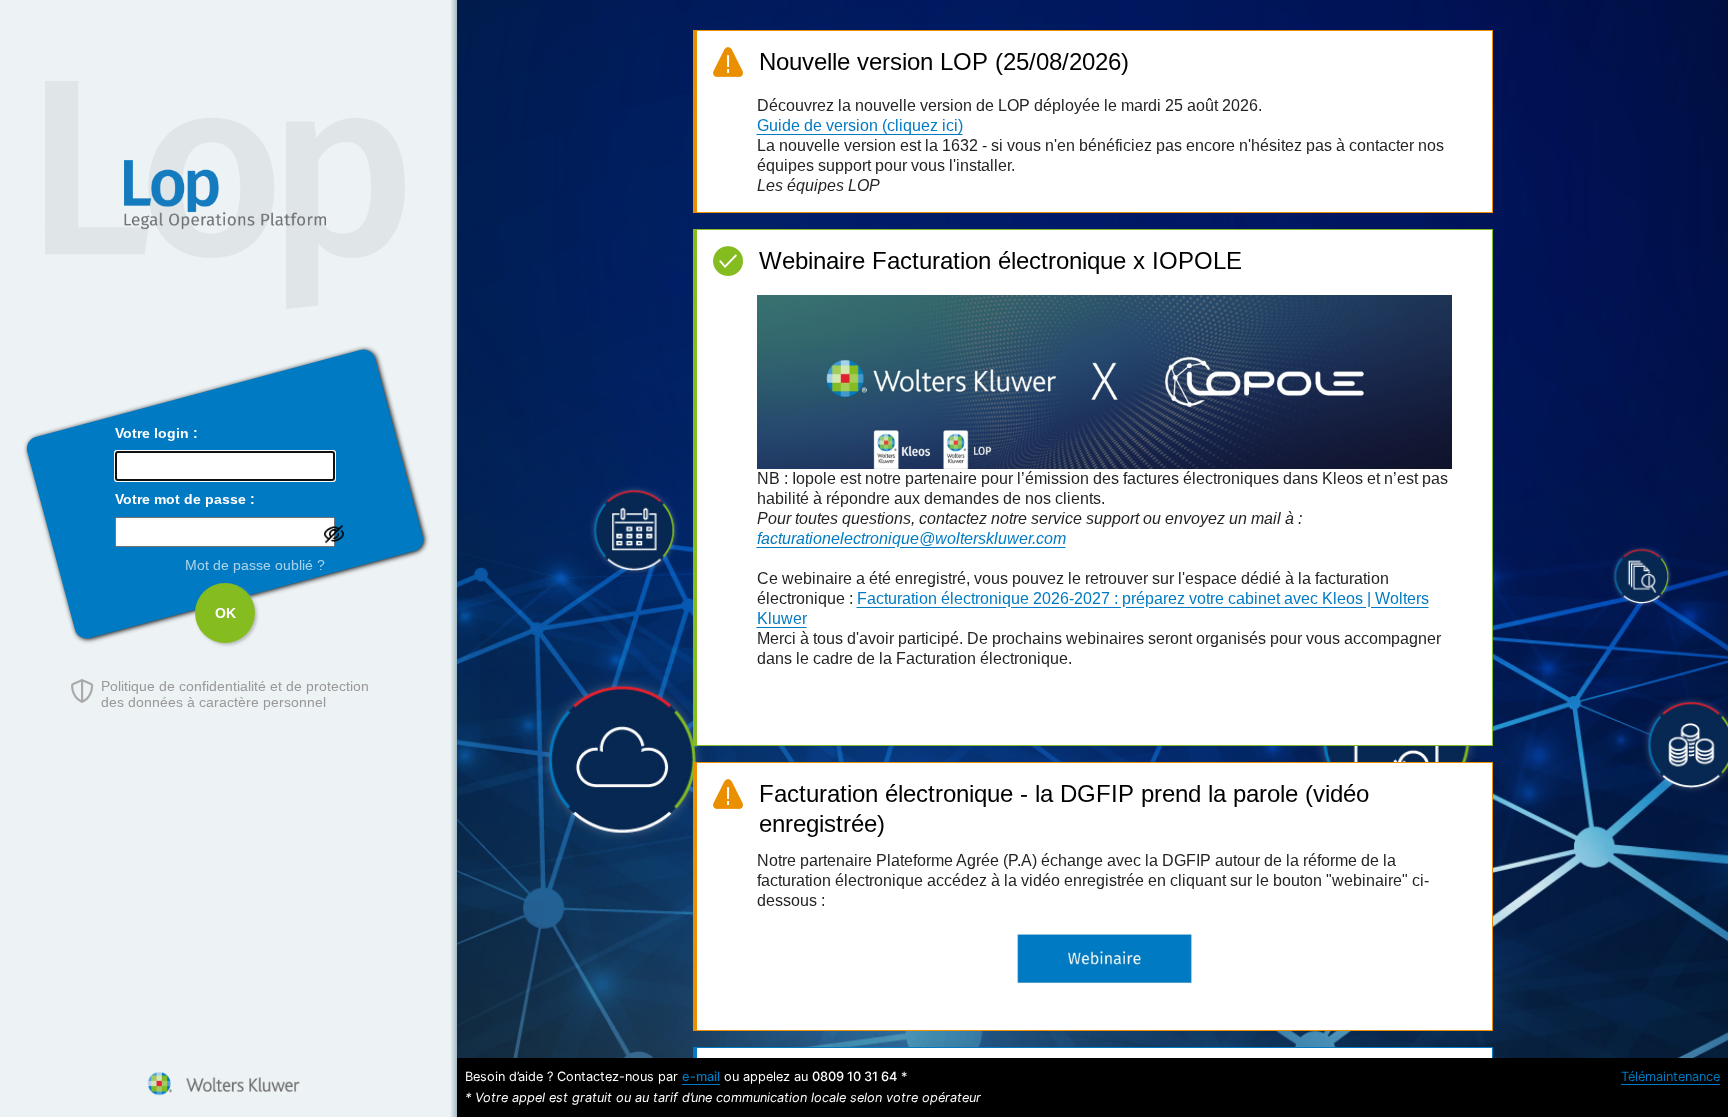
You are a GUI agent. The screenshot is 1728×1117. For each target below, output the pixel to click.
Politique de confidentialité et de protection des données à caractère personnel (235, 694)
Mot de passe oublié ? (255, 565)
